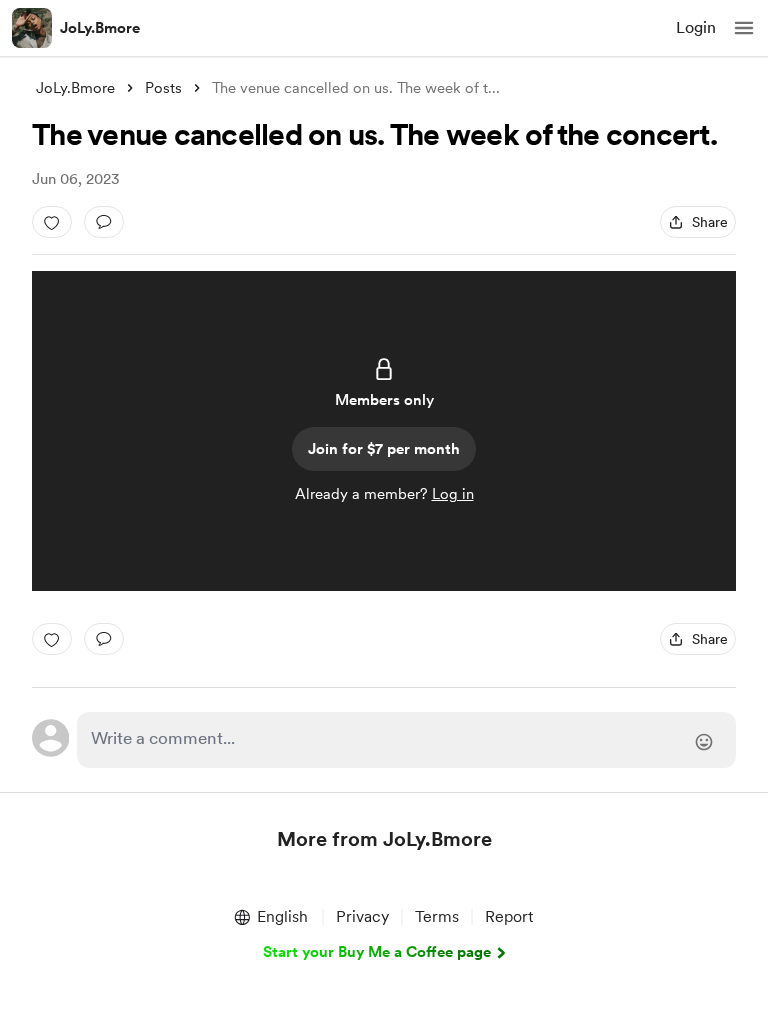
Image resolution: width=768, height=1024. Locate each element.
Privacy (362, 916)
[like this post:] (52, 222)
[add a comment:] (104, 222)
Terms (437, 916)
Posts (163, 88)
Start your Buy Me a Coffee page (377, 952)
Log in (453, 494)
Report (509, 916)
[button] (744, 28)
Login (696, 27)
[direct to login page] (406, 740)
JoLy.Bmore (100, 28)
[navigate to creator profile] (32, 28)
